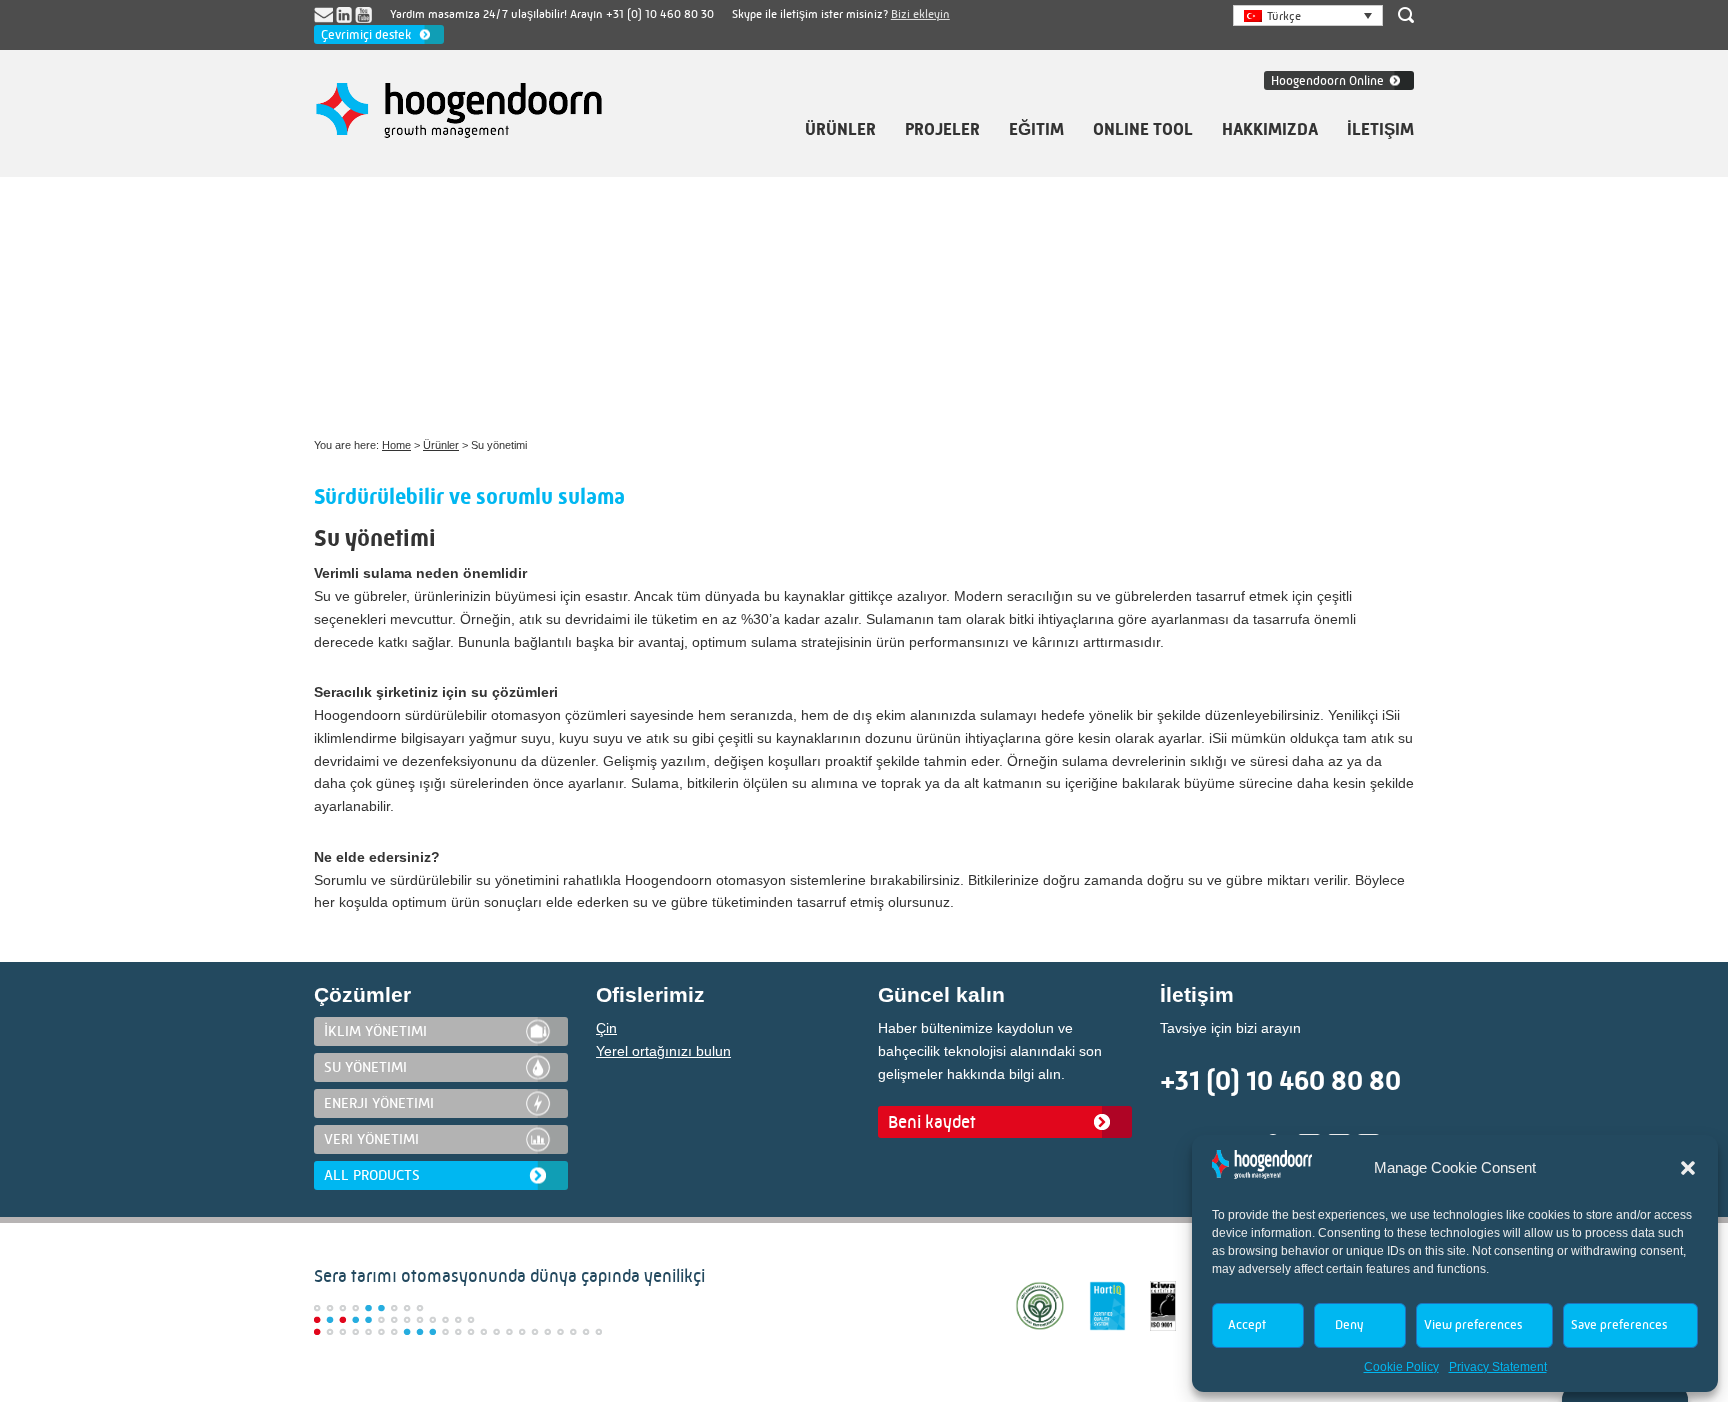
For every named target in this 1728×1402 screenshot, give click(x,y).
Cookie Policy (1401, 1367)
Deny (1349, 1324)
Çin (606, 1028)
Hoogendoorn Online (1327, 80)
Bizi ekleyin (920, 14)
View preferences (1473, 1324)
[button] (1688, 1168)
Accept (1247, 1324)
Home (396, 445)
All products (372, 1175)
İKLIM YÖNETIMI (375, 1031)
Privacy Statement (1498, 1367)
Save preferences (1619, 1324)
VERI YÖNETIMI (371, 1139)
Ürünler (441, 445)
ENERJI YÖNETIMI (379, 1103)
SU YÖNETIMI (365, 1067)
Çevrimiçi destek (366, 34)
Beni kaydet (932, 1122)
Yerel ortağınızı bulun (663, 1051)
